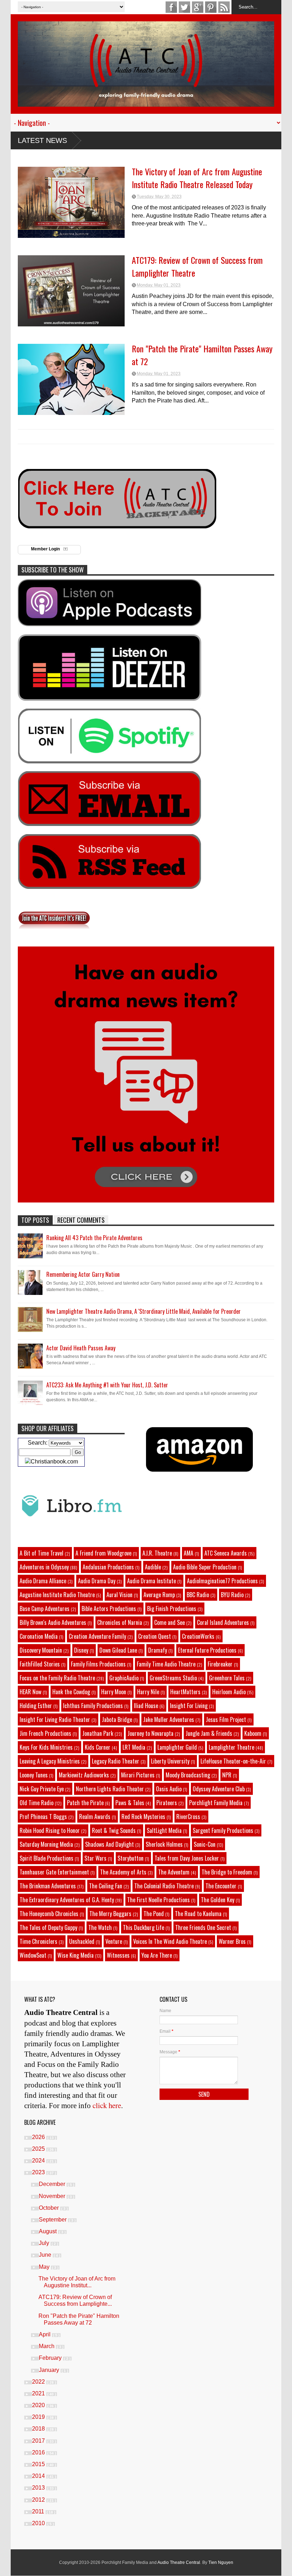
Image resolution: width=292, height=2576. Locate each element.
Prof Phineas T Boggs (43, 1817)
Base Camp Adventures (45, 1609)
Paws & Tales (130, 1803)
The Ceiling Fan (106, 1886)
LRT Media (134, 1747)
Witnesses (118, 1955)
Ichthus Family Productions (93, 1706)
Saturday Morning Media (46, 1844)
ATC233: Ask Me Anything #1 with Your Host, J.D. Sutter (107, 1385)
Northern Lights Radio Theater (110, 1789)
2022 (39, 2382)
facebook (171, 7)
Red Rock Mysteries (143, 1817)
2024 (39, 2161)
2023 (39, 2172)
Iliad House (146, 1706)
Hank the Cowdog (71, 1692)
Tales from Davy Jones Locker (187, 1858)
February (51, 2358)
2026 (39, 2137)
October (49, 2208)
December (53, 2184)
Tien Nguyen (221, 2562)
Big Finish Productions (172, 1609)
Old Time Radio (36, 1803)
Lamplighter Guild (177, 1747)
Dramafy (158, 1650)
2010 (39, 2523)
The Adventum (174, 1872)
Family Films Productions (98, 1664)
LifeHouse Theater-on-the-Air (233, 1761)
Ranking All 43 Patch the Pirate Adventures (94, 1238)
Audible (153, 1567)
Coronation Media (39, 1636)
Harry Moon (114, 1692)
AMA (189, 1553)
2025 (39, 2149)
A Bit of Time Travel (41, 1553)
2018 (39, 2429)
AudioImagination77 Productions (222, 1581)
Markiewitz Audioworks (84, 1775)
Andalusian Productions (108, 1567)
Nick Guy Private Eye (42, 1789)
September (53, 2220)
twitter (184, 7)
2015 (39, 2464)
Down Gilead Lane (118, 1650)
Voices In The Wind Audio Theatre (170, 1941)
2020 (39, 2405)
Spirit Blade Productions (46, 1858)
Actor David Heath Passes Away (81, 1348)
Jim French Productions (45, 1733)
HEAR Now (30, 1692)
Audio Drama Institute (152, 1581)
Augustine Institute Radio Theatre (57, 1595)
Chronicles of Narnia (120, 1622)
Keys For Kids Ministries (46, 1747)
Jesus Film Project (226, 1719)
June (46, 2255)
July (45, 2243)
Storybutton (131, 1858)
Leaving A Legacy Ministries (50, 1761)
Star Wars (95, 1858)
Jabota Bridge (117, 1719)
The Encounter (221, 1886)
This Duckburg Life (144, 1927)
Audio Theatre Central (179, 2562)
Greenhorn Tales (227, 1678)
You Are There (157, 1955)
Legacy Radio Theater (116, 1761)
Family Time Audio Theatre (166, 1664)
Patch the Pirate (85, 1803)
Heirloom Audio (229, 1692)
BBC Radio (198, 1595)
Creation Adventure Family (97, 1636)
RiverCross (188, 1817)
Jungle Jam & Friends (209, 1733)
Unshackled (82, 1941)
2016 (39, 2452)
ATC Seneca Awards (226, 1553)
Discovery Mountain (41, 1650)
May (45, 2267)
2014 (39, 2476)
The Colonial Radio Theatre (164, 1886)
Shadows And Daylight (109, 1844)
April (45, 2334)
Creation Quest (155, 1636)
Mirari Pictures (138, 1775)
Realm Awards (95, 1817)
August (48, 2231)
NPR (227, 1775)
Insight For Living (189, 1706)
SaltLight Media (164, 1830)
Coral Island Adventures (223, 1622)
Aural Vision (119, 1595)
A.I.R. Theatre (157, 1553)
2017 (39, 2441)
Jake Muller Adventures (169, 1719)
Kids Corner (98, 1747)
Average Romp (159, 1595)
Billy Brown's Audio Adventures (53, 1622)
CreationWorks (198, 1636)
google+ (198, 7)
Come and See (170, 1622)
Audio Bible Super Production (205, 1567)
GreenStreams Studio (173, 1678)
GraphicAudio (124, 1678)
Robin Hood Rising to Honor (50, 1830)
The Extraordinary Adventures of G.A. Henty (67, 1900)
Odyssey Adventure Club (219, 1789)
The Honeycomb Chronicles (49, 1914)
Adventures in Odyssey (44, 1567)
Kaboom (253, 1733)
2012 (39, 2500)
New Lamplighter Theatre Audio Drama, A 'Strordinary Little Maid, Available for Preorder (144, 1311)
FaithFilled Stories (40, 1664)
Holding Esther (36, 1706)
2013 (39, 2488)
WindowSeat (33, 1955)
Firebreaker (220, 1664)
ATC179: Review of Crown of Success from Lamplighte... (75, 2300)
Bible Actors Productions (109, 1609)
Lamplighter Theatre (231, 1747)
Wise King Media (75, 1955)
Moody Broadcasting (188, 1775)
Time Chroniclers (38, 1941)
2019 (39, 2417)
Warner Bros (232, 1941)
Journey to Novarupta (150, 1733)
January (50, 2370)
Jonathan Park (98, 1733)
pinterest (211, 7)
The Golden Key (218, 1900)
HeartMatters (185, 1692)
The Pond (154, 1914)
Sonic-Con (205, 1844)
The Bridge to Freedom (227, 1872)
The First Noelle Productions (158, 1900)
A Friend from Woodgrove (103, 1553)
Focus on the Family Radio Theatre (57, 1678)
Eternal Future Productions (207, 1650)
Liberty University (170, 1761)
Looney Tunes (34, 1775)
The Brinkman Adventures (48, 1886)
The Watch (100, 1927)
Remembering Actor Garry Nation (83, 1274)
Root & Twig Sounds (114, 1830)
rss (224, 7)
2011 (39, 2511)
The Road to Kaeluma (198, 1914)
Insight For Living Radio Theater (55, 1719)
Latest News (42, 140)
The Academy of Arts (123, 1872)
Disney (81, 1650)
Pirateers (167, 1803)
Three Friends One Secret (203, 1927)
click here (107, 2105)
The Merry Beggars (110, 1914)
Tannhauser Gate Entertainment (54, 1872)
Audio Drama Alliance (43, 1581)
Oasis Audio (169, 1789)
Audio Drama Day (97, 1581)
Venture (114, 1941)
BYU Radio (232, 1595)
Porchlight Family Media (216, 1803)
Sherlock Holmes (164, 1844)
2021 (39, 2393)
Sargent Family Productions (223, 1830)
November (53, 2196)
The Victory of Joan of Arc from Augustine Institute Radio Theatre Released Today (197, 178)
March (47, 2346)
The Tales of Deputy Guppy (48, 1927)
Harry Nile (148, 1692)
